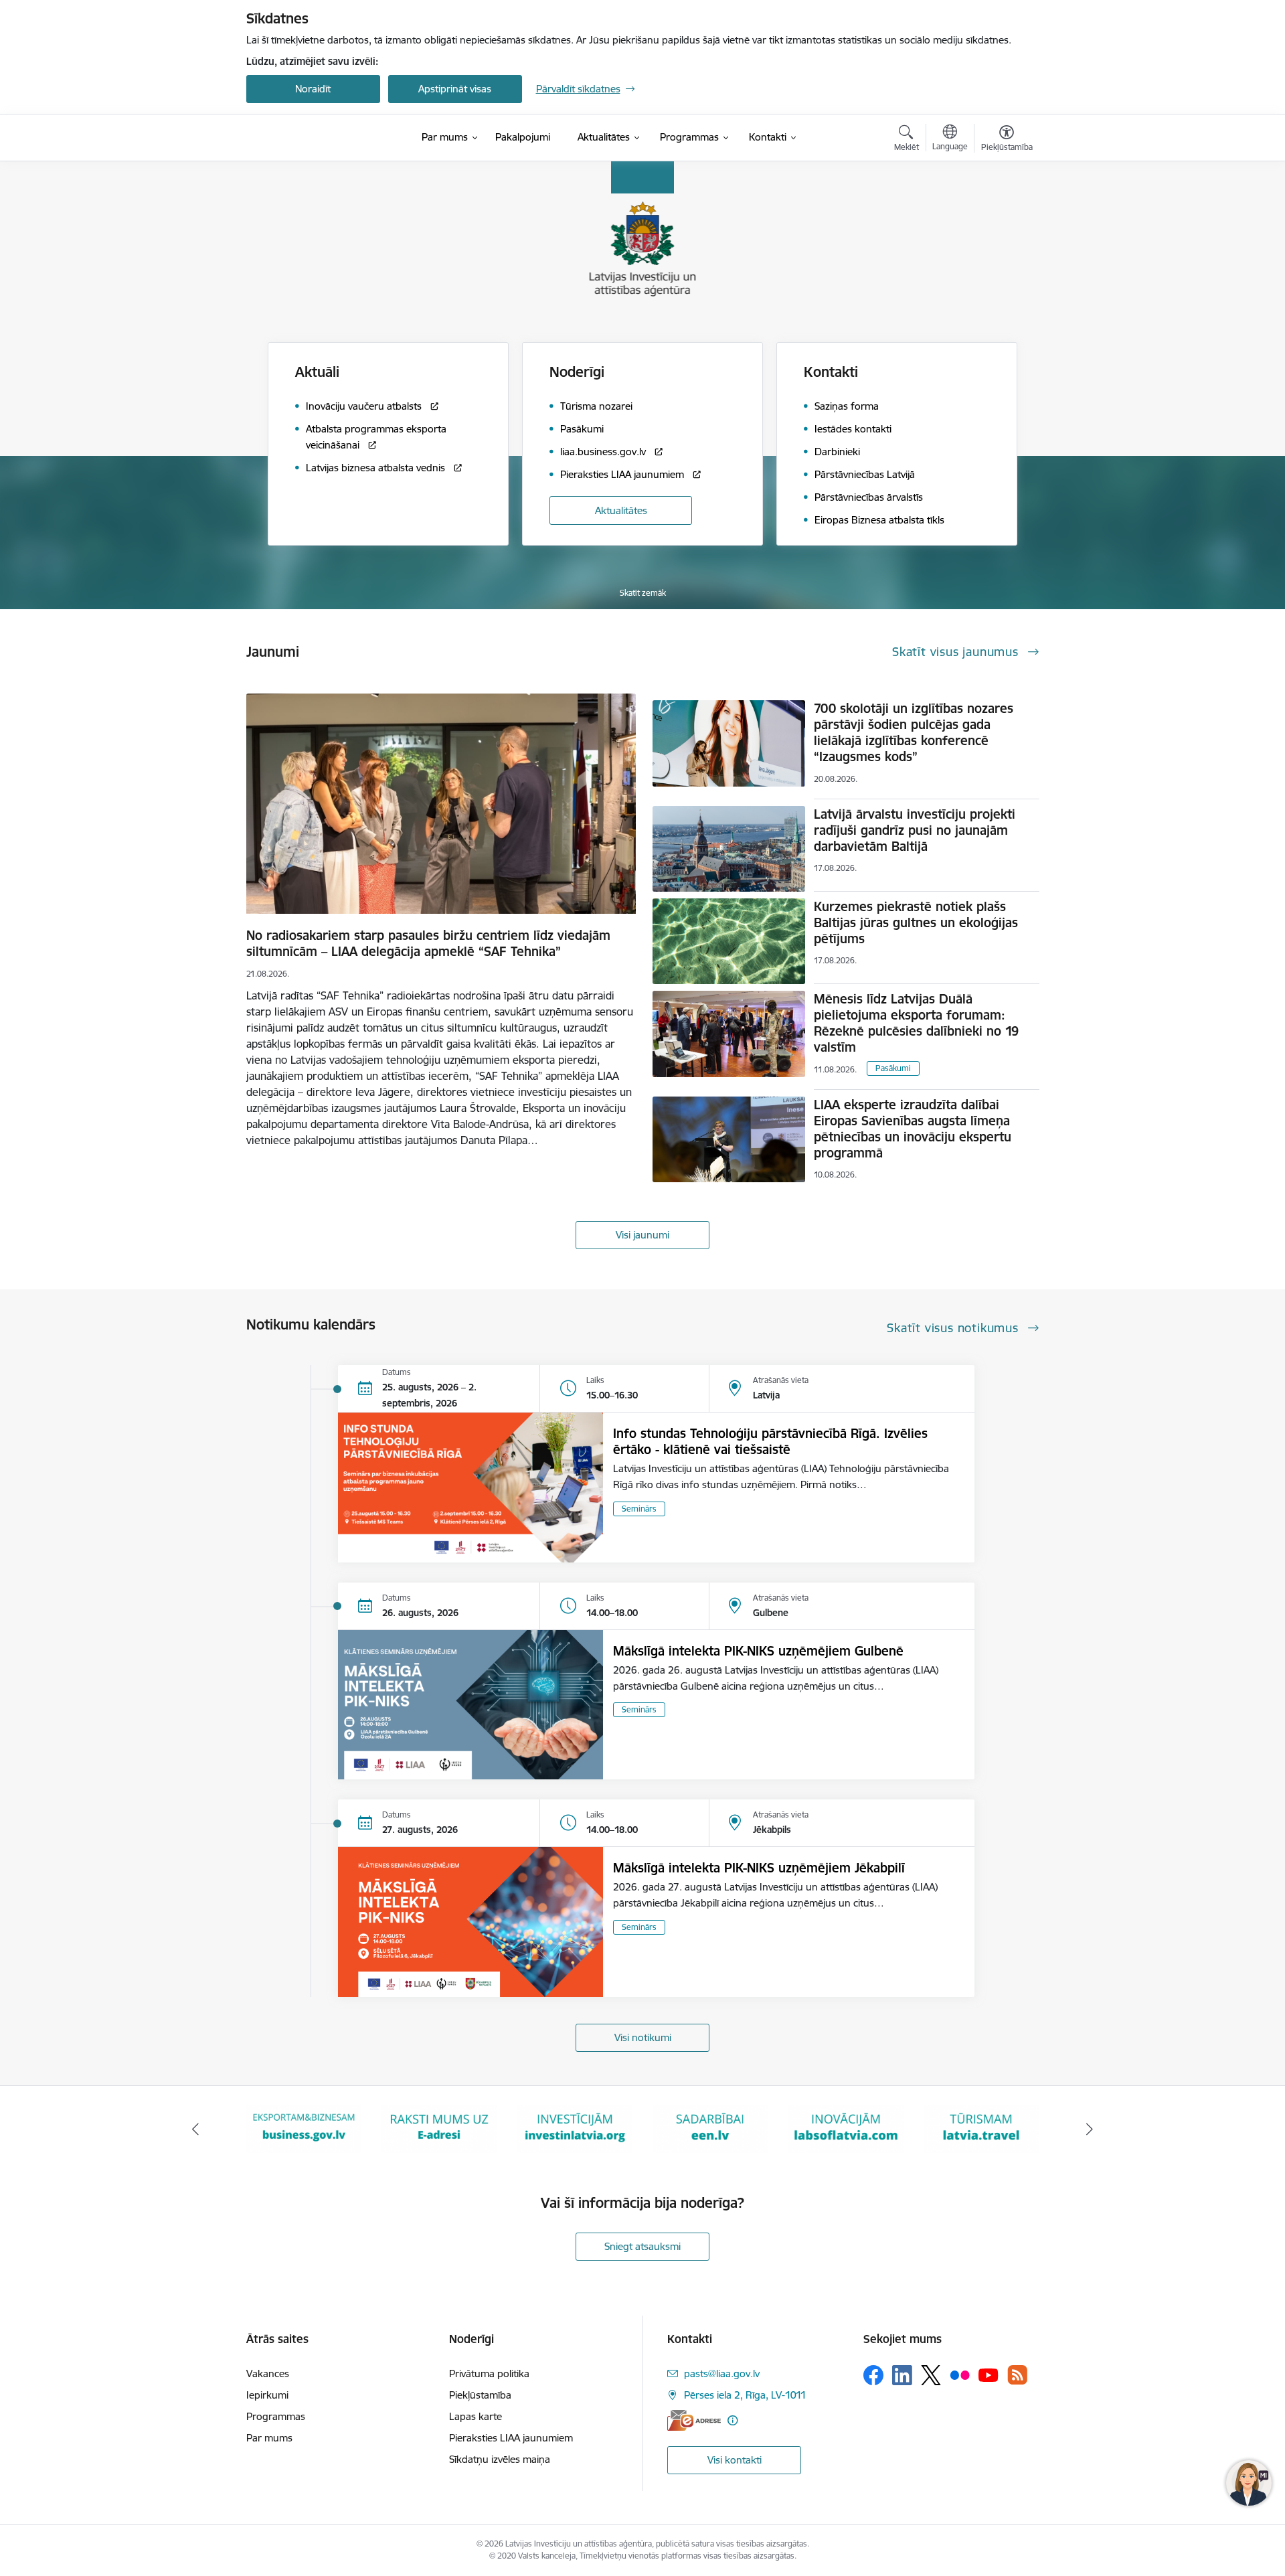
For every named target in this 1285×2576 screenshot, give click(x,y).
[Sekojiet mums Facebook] (873, 2375)
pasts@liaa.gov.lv (722, 2373)
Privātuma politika (489, 2373)
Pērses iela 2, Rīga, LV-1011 (745, 2395)
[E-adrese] (694, 2420)
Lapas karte (476, 2416)
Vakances (268, 2373)
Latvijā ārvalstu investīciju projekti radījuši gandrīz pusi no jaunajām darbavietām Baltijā (915, 830)
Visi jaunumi (642, 1235)
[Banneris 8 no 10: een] (575, 2128)
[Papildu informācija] (733, 2420)
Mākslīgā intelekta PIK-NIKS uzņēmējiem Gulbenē (758, 1651)
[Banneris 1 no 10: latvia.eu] (981, 2128)
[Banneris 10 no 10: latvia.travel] (846, 2128)
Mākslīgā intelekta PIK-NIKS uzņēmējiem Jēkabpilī (759, 1868)
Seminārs (639, 1509)
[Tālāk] (1090, 2129)
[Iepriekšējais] (195, 2129)
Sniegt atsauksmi (642, 2246)
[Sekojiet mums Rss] (1017, 2375)
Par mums (269, 2438)
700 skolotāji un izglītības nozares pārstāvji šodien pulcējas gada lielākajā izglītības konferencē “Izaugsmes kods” (914, 732)
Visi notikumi (643, 2037)
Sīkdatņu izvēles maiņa (500, 2459)
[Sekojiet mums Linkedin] (902, 2375)
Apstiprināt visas (455, 89)
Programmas (276, 2416)
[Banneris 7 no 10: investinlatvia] (439, 2128)
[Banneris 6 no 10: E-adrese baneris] (304, 2128)
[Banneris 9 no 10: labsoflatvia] (710, 2128)
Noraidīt (313, 89)
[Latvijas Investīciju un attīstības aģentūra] (321, 138)
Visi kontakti (735, 2460)
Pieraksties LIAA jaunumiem (511, 2438)
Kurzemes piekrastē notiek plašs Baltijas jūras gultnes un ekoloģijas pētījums (916, 922)
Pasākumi (893, 1068)
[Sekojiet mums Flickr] (960, 2374)
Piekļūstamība (480, 2395)
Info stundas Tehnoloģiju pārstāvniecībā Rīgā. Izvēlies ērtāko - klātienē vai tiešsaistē (770, 1441)
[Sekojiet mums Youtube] (989, 2374)
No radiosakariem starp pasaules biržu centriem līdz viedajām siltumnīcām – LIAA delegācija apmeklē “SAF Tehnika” (428, 943)
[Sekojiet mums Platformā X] (931, 2375)
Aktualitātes (621, 510)
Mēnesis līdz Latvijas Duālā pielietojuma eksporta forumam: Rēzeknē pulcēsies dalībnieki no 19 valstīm (916, 1023)
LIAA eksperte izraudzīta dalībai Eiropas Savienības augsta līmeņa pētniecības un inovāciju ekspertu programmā (913, 1129)
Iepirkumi (267, 2395)
